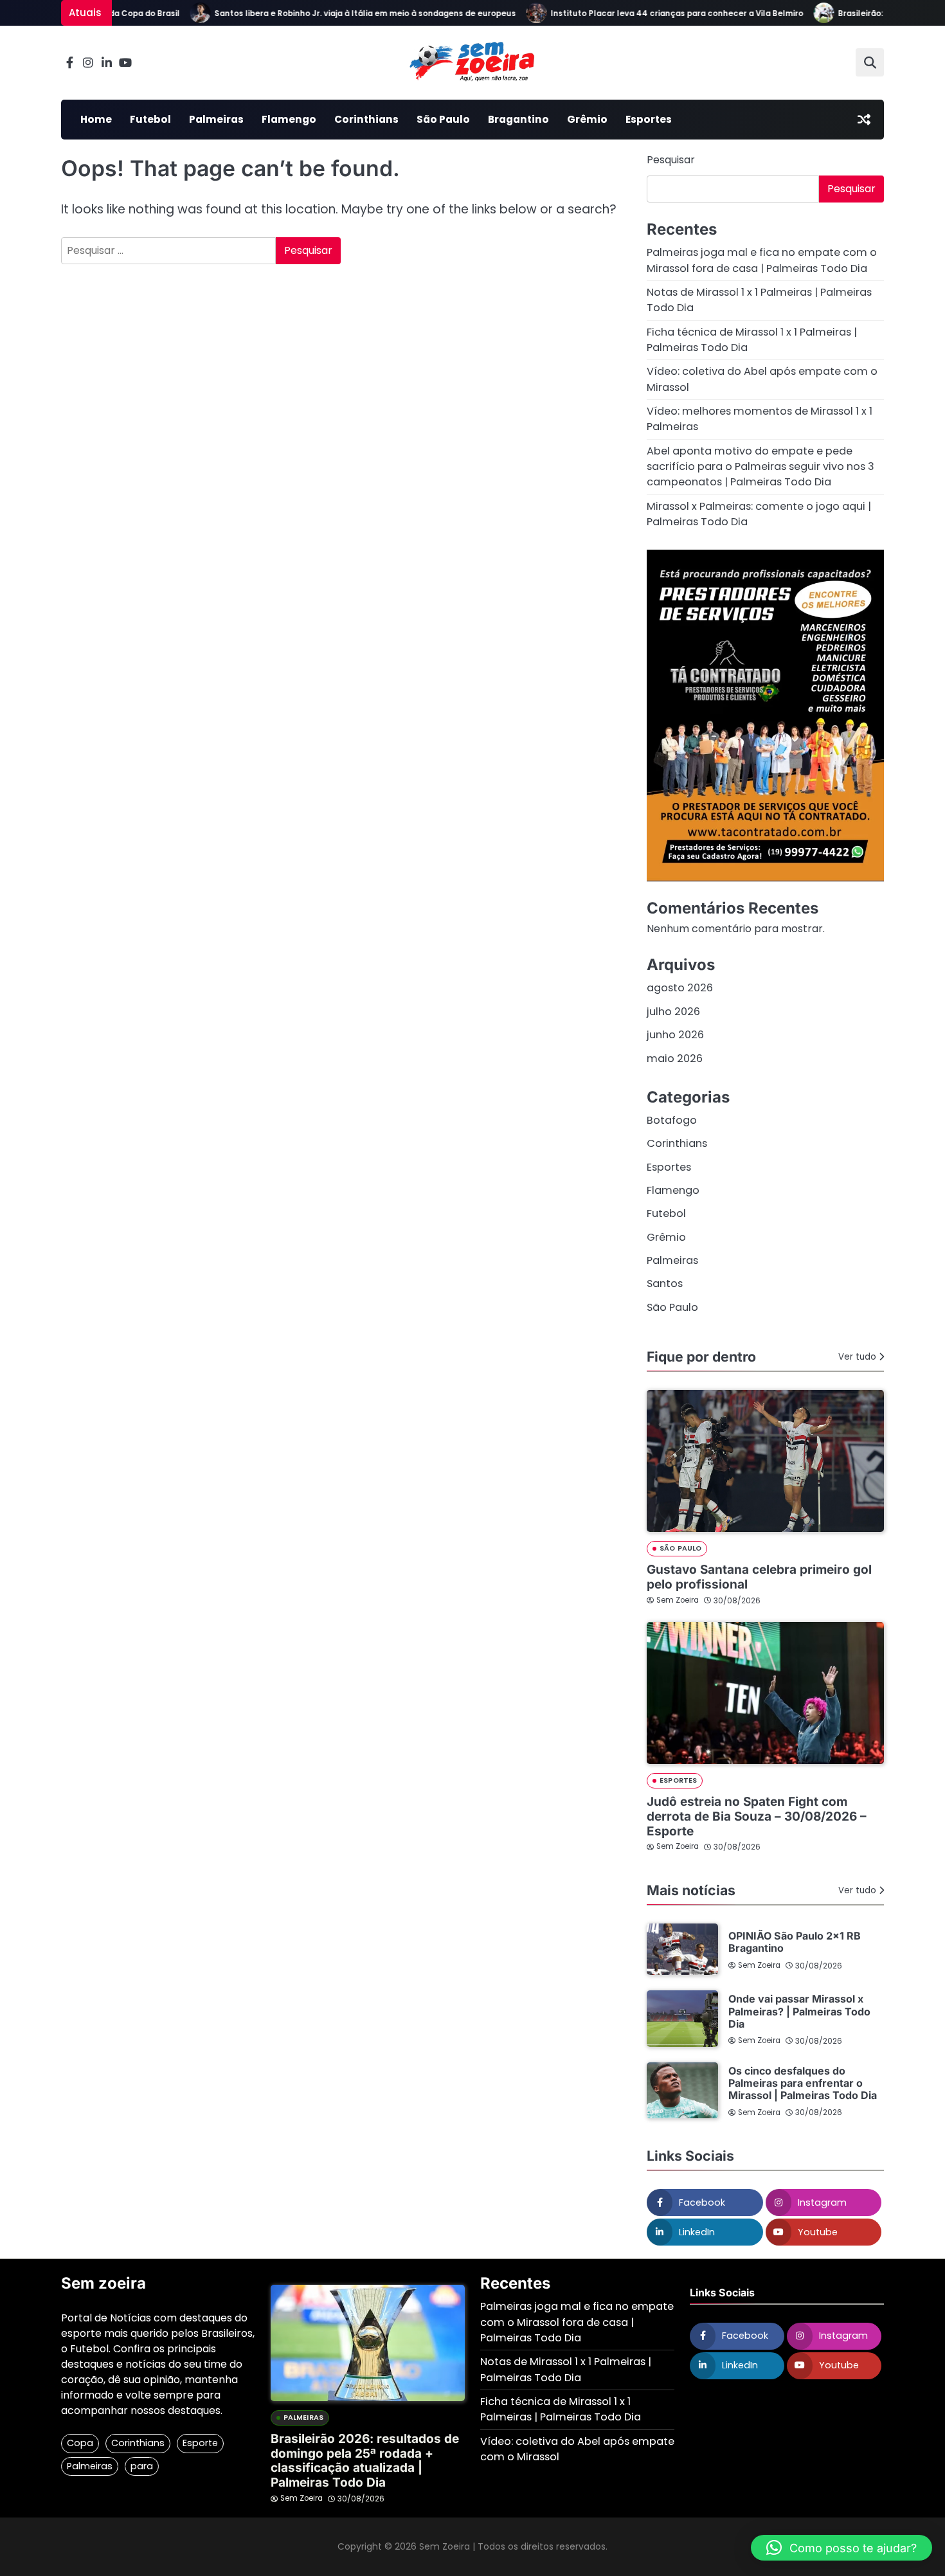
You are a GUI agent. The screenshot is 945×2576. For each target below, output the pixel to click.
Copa (80, 2443)
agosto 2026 (680, 988)
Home (96, 119)
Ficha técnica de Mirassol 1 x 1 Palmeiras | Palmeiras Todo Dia (561, 2409)
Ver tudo (857, 1357)
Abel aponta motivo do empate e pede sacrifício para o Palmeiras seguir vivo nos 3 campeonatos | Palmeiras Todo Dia (760, 467)
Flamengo (289, 119)
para (142, 2466)
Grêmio (587, 119)
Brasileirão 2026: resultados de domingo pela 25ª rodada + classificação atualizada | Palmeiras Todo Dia (365, 2461)
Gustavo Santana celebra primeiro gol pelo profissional (759, 1577)
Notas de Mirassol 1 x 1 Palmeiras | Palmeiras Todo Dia (566, 2369)
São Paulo (443, 119)
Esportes (649, 119)
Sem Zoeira (678, 1600)
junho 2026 (675, 1035)
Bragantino (518, 119)
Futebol (150, 119)
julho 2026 (673, 1012)
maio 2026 (675, 1058)
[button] (842, 2548)
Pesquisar (671, 160)
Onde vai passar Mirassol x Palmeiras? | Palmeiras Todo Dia (799, 2011)
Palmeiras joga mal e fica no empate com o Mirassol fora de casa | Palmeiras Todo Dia (762, 260)
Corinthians (366, 119)
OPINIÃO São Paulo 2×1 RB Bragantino (795, 1942)
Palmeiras (216, 119)
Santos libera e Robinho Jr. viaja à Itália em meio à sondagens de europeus (337, 14)
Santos (665, 1283)
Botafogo (672, 1120)
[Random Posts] (864, 120)
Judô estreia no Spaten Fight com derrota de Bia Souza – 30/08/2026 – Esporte (757, 1816)
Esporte (200, 2443)
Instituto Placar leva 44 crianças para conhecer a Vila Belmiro (649, 14)
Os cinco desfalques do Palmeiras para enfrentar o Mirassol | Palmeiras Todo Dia (803, 2083)
